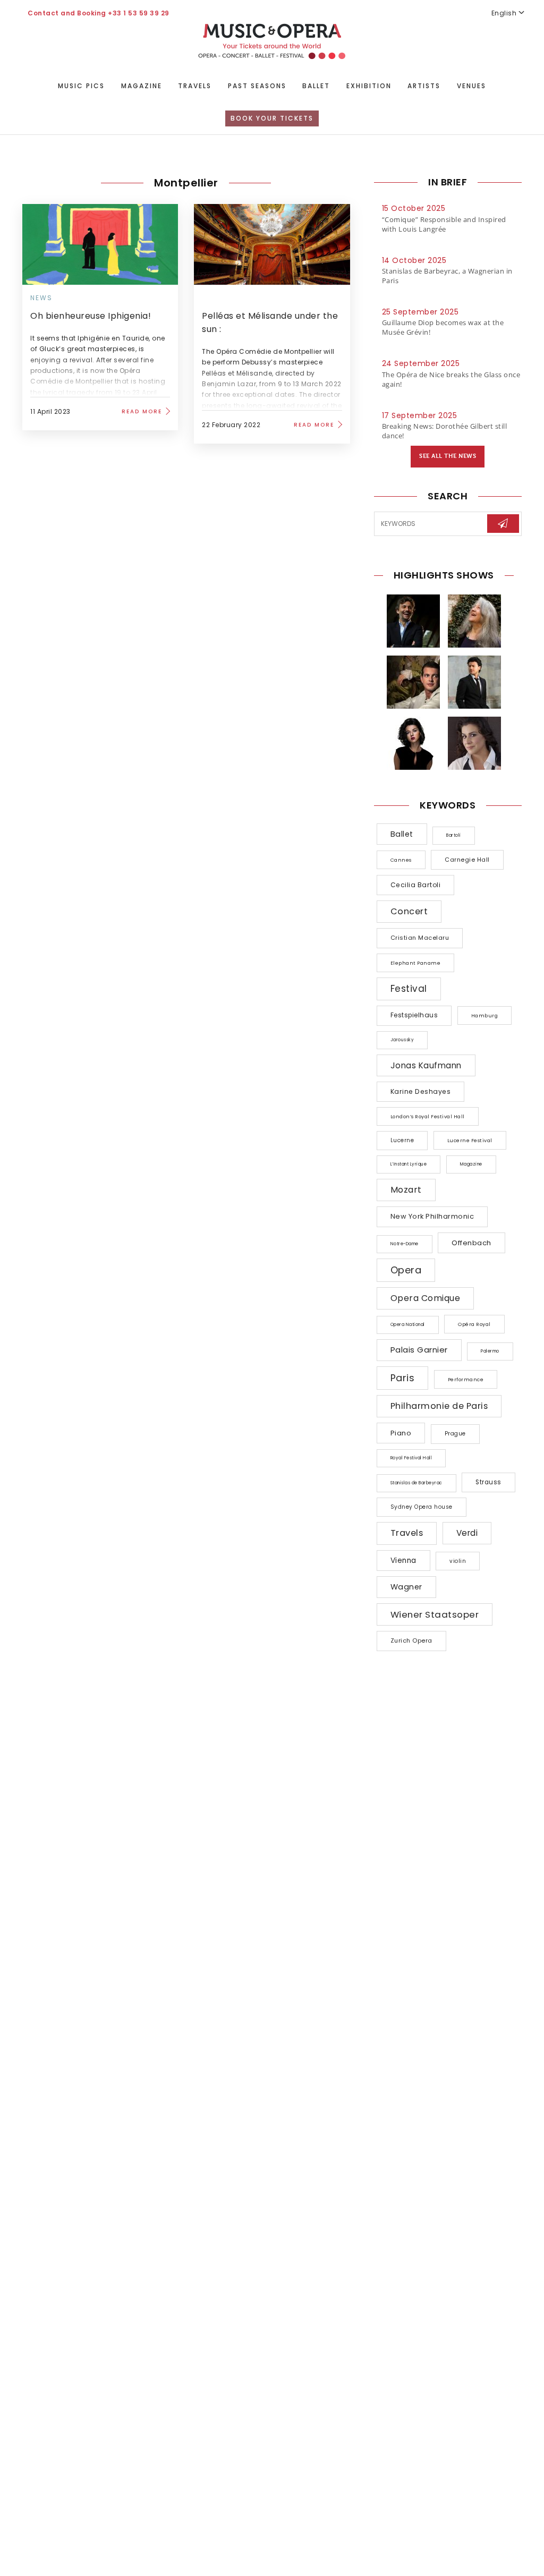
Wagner (406, 1587)
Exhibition (369, 86)
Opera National (408, 1325)
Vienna (403, 1561)
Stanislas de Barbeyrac (416, 1483)
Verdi (467, 1533)
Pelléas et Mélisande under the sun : (270, 322)
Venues (471, 86)
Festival (409, 989)
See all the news (448, 456)
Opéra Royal (474, 1324)
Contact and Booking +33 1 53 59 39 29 (99, 13)
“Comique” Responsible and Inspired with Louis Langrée (444, 224)
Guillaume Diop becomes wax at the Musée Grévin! (443, 327)
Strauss (488, 1482)
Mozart (406, 1190)
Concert (409, 911)
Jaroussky (402, 1040)
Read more (142, 411)
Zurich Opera (411, 1640)
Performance (466, 1379)
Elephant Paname (416, 963)
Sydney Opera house (422, 1507)
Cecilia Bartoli (416, 885)
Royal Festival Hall (411, 1458)
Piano (401, 1433)
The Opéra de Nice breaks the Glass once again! (451, 379)
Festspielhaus (414, 1015)
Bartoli (454, 835)
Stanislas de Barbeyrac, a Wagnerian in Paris (447, 276)
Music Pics (81, 86)
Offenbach (471, 1243)
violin (458, 1561)
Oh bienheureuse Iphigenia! (91, 316)
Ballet (316, 86)
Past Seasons (257, 86)
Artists (424, 86)
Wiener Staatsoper (435, 1614)
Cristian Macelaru (420, 938)
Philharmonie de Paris (439, 1406)
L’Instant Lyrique (409, 1164)
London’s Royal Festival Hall (428, 1116)
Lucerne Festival (470, 1140)
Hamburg (485, 1015)
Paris (403, 1378)
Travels (195, 86)
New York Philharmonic (432, 1216)
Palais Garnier (419, 1350)
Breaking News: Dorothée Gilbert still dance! (445, 431)
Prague (455, 1434)
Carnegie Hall (467, 860)
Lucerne (402, 1140)
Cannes (401, 860)
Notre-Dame (405, 1244)
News (41, 298)
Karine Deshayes (421, 1091)
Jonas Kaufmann (426, 1065)
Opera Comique (426, 1298)
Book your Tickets (272, 118)
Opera (406, 1270)
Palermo (490, 1351)
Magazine (142, 86)
